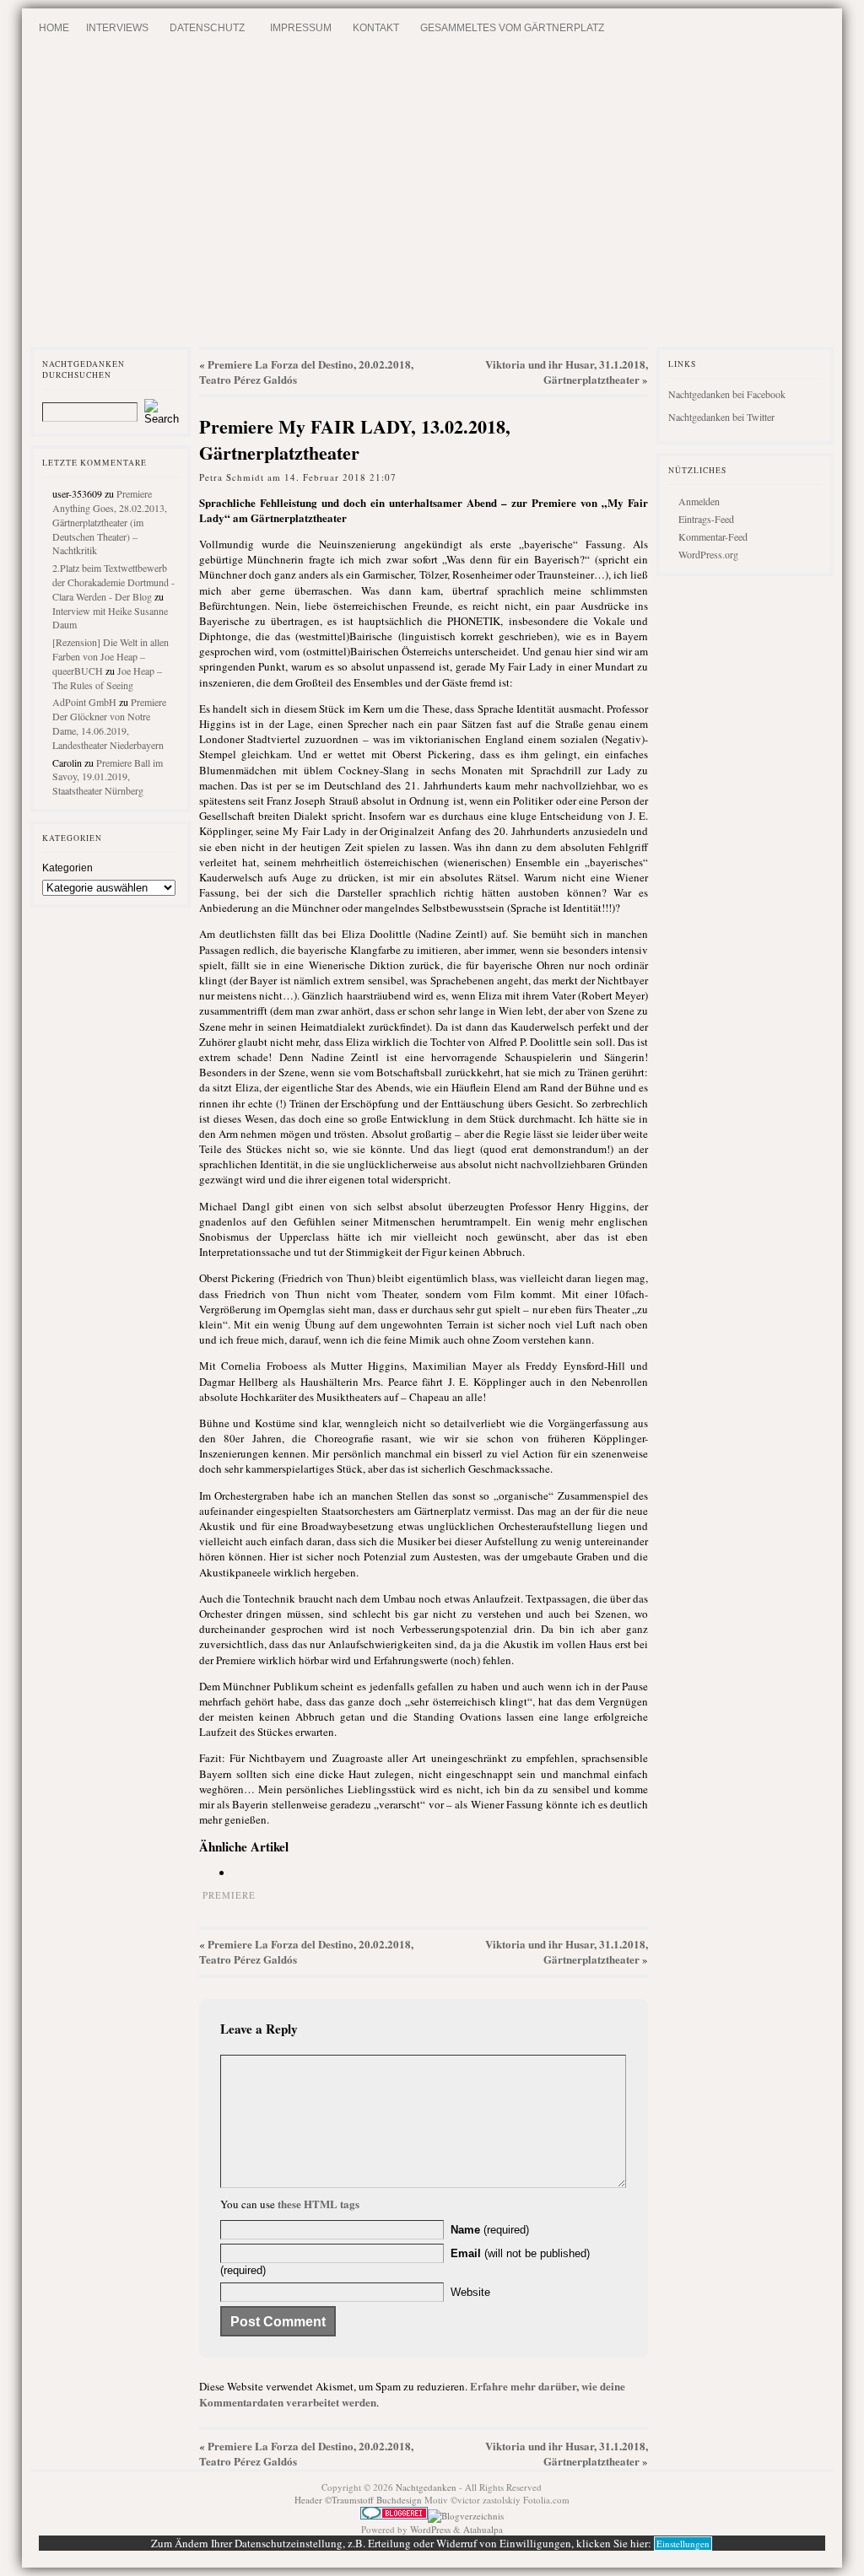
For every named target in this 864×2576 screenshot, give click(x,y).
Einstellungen (683, 2544)
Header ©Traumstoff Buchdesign (359, 2500)
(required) (490, 2230)
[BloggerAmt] (466, 2516)
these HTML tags (319, 2204)
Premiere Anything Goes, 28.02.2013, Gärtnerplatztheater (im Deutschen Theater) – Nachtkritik (110, 522)
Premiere (229, 1895)
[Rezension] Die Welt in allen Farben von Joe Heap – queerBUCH (111, 656)
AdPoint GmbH (84, 702)
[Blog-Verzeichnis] (394, 2516)
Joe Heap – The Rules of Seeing (107, 678)
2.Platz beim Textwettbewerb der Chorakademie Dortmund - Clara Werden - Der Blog (113, 582)
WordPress (430, 2529)
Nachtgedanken (426, 2487)
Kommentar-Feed (713, 536)
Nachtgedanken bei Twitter (721, 417)
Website (470, 2292)
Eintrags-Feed (706, 519)
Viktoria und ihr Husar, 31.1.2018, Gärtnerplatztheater (567, 372)
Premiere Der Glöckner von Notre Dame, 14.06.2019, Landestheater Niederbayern (109, 723)
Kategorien (67, 868)
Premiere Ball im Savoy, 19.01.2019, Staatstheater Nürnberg (108, 777)
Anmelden (699, 501)
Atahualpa (483, 2529)
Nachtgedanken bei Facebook (727, 394)
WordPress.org (708, 554)
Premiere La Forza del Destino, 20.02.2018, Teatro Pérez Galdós (306, 372)
